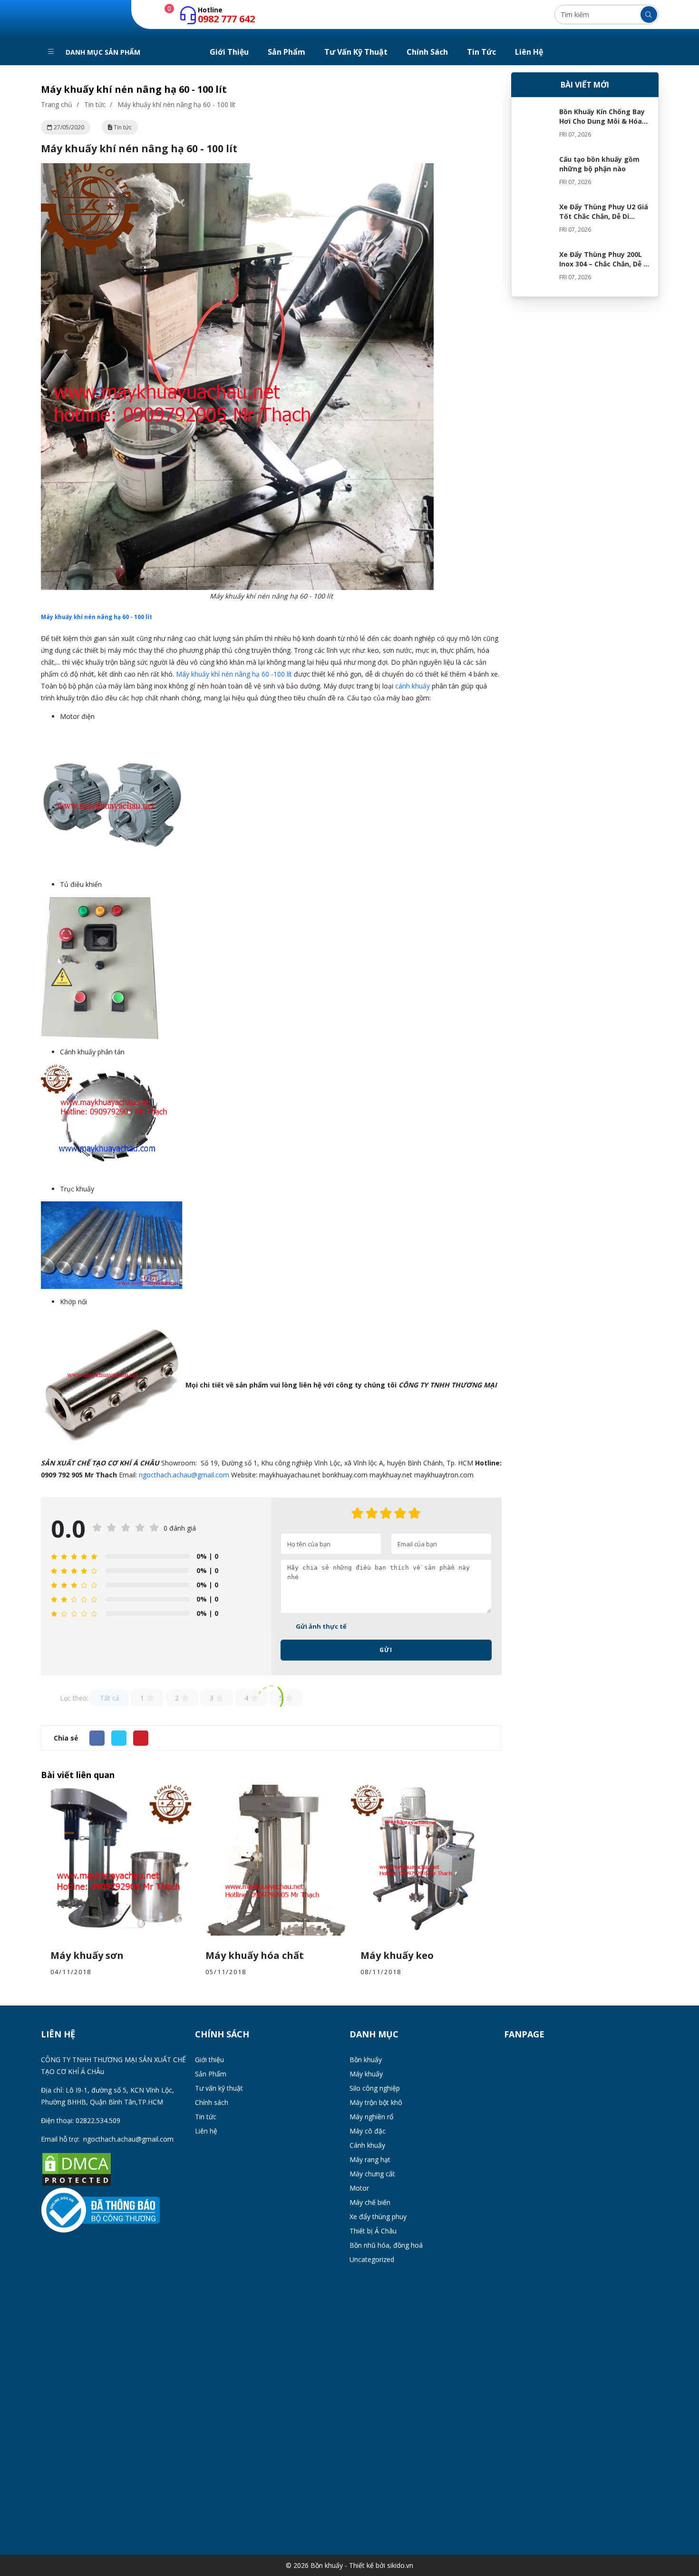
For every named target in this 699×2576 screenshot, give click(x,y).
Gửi (386, 1650)
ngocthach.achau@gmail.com (184, 1475)
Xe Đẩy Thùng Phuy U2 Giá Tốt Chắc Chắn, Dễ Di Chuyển (604, 216)
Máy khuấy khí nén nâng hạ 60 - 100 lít (97, 617)
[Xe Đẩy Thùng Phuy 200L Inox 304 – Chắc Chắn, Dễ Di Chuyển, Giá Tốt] (535, 269)
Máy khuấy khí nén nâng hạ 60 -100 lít (234, 674)
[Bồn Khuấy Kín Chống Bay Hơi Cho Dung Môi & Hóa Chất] (535, 126)
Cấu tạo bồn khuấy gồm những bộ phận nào (599, 164)
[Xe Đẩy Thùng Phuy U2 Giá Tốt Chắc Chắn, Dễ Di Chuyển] (535, 221)
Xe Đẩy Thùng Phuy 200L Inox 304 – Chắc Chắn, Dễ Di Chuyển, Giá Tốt (605, 264)
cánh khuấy (413, 686)
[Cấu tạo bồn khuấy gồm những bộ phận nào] (535, 174)
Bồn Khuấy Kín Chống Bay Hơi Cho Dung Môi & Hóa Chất (602, 121)
